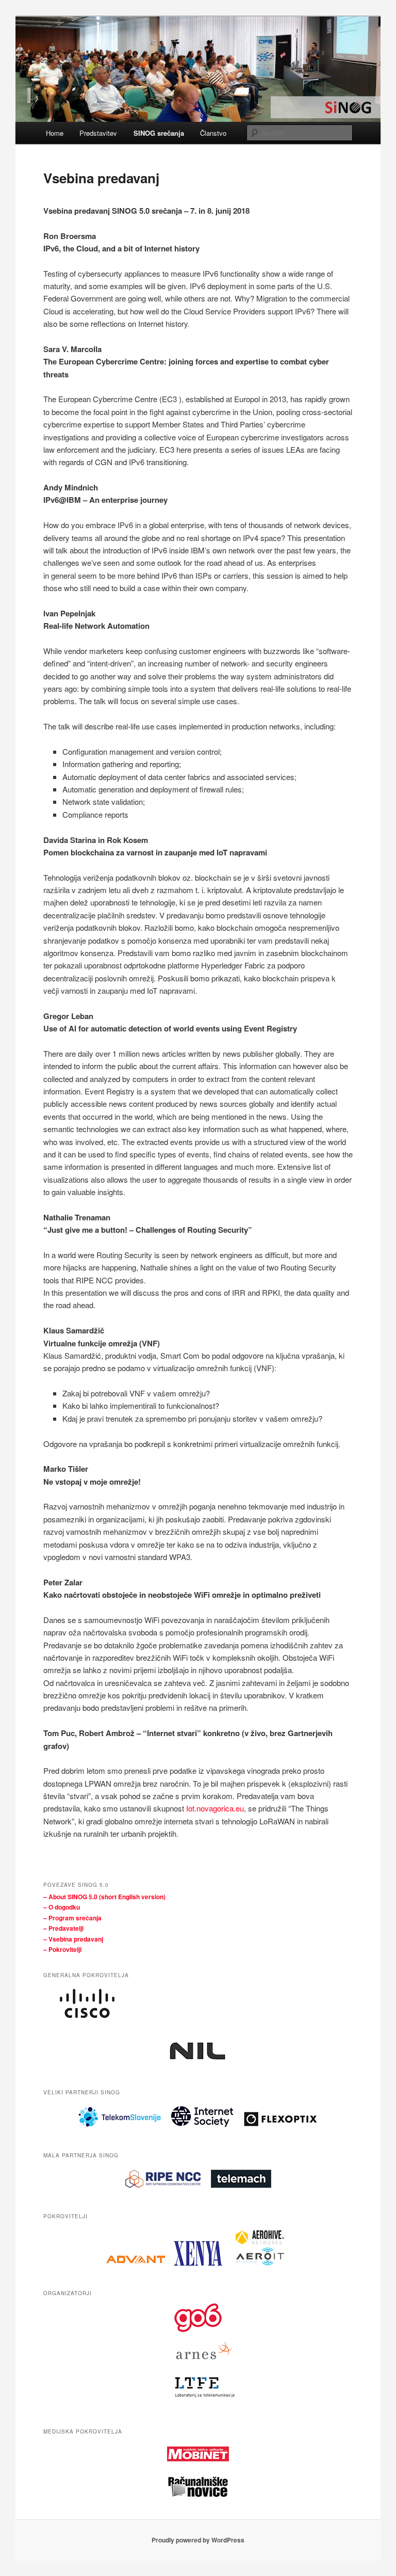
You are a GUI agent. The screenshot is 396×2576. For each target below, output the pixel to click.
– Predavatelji (63, 1928)
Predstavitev (98, 133)
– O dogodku (62, 1907)
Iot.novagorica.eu (215, 1808)
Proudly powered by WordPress (198, 2540)
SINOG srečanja (159, 133)
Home (55, 133)
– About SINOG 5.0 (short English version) (104, 1897)
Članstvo (213, 133)
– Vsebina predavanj (73, 1939)
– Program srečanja (72, 1918)
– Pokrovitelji (62, 1949)
